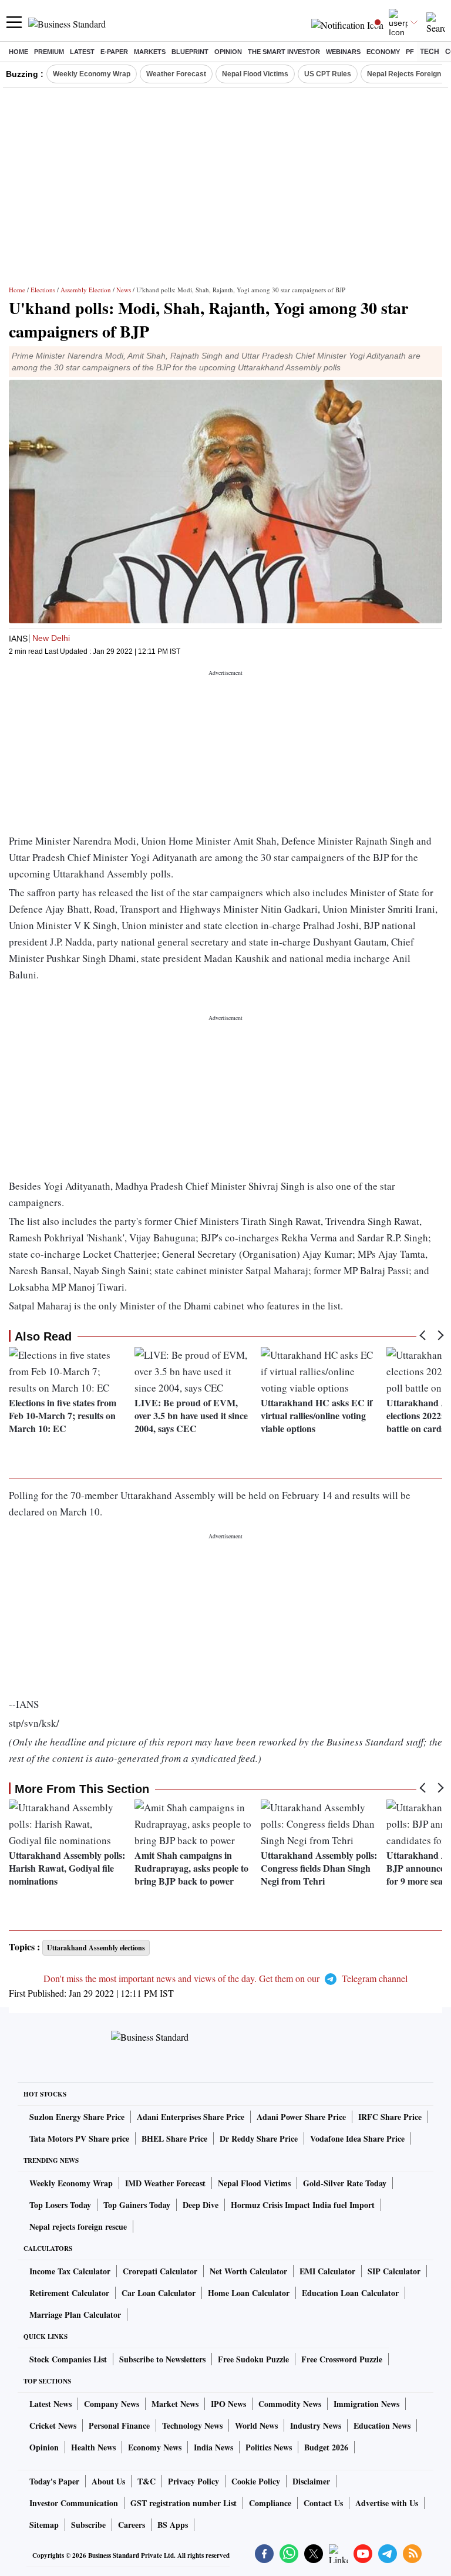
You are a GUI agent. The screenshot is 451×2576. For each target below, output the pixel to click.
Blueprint (190, 52)
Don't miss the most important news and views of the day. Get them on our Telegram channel (225, 1978)
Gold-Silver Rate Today (345, 2183)
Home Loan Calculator (249, 2293)
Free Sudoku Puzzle (253, 2359)
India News (213, 2447)
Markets (150, 52)
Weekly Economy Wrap (92, 74)
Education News (382, 2425)
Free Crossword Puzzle (342, 2359)
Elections (43, 290)
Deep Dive (201, 2205)
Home (18, 52)
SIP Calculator (394, 2271)
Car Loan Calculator (159, 2293)
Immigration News (366, 2404)
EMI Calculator (327, 2271)
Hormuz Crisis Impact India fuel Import (303, 2205)
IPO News (228, 2404)
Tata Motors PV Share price (79, 2138)
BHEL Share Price (174, 2138)
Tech (430, 52)
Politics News (269, 2447)
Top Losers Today (60, 2205)
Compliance (270, 2503)
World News (256, 2425)
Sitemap (44, 2525)
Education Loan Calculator (350, 2293)
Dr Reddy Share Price (259, 2138)
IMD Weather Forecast (165, 2183)
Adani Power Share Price (301, 2117)
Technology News (192, 2425)
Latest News (51, 2404)
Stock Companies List (68, 2359)
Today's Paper (54, 2481)
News (124, 290)
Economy (383, 52)
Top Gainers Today (137, 2205)
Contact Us (323, 2503)
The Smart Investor (284, 52)
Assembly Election (86, 290)
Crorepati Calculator (160, 2271)
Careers (132, 2525)
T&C (147, 2481)
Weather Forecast (176, 74)
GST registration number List (184, 2503)
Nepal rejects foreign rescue (78, 2226)
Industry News (316, 2425)
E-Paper (114, 52)
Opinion (228, 52)
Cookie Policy (256, 2481)
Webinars (343, 52)
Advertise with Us (387, 2503)
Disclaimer (311, 2481)
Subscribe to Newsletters (162, 2359)
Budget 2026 (326, 2447)
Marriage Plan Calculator (75, 2315)
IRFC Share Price (390, 2117)
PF (410, 52)
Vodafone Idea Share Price (357, 2138)
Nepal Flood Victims (255, 74)
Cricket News (53, 2425)
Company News (112, 2404)
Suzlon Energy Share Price (77, 2117)
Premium (49, 52)
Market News (175, 2404)
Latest (82, 52)
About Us (108, 2481)
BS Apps (173, 2525)
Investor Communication (74, 2503)
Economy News (155, 2447)
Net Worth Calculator (248, 2271)
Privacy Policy (193, 2481)
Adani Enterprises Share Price (191, 2117)
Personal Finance (119, 2425)
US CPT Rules (328, 74)
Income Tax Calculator (70, 2271)
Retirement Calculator (69, 2293)
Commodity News (290, 2404)
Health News (93, 2447)
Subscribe (88, 2525)
